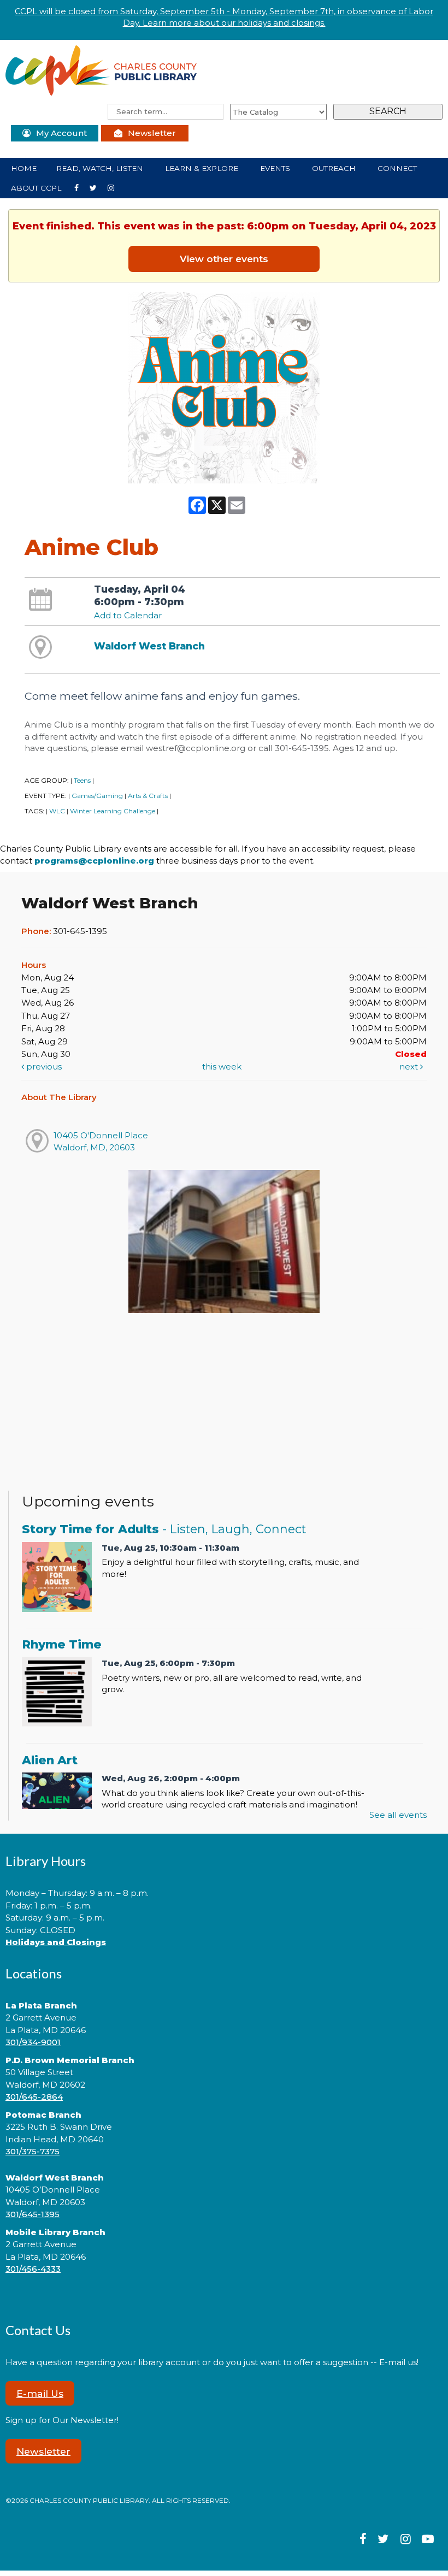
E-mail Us (40, 2393)
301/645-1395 (33, 2214)
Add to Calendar (128, 615)
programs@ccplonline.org (94, 861)
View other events (224, 259)
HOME (24, 168)
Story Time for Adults (164, 1529)
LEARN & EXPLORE (203, 168)
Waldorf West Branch (149, 646)
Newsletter (152, 133)
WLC (57, 811)
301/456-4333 (33, 2269)
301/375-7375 (33, 2151)
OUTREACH (335, 168)
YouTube (115, 187)
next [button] (410, 1067)
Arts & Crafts (148, 796)
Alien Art (50, 1760)
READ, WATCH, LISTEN (101, 168)
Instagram (98, 187)
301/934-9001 (33, 2042)
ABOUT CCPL (37, 188)
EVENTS (276, 168)
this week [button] (222, 1067)
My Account (61, 133)
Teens (82, 780)
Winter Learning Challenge (113, 811)
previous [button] (43, 1067)
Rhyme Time (62, 1644)
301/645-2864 (34, 2097)
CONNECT (398, 168)
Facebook (81, 187)
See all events (398, 1815)
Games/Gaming (97, 796)
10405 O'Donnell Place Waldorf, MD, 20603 (101, 1141)
